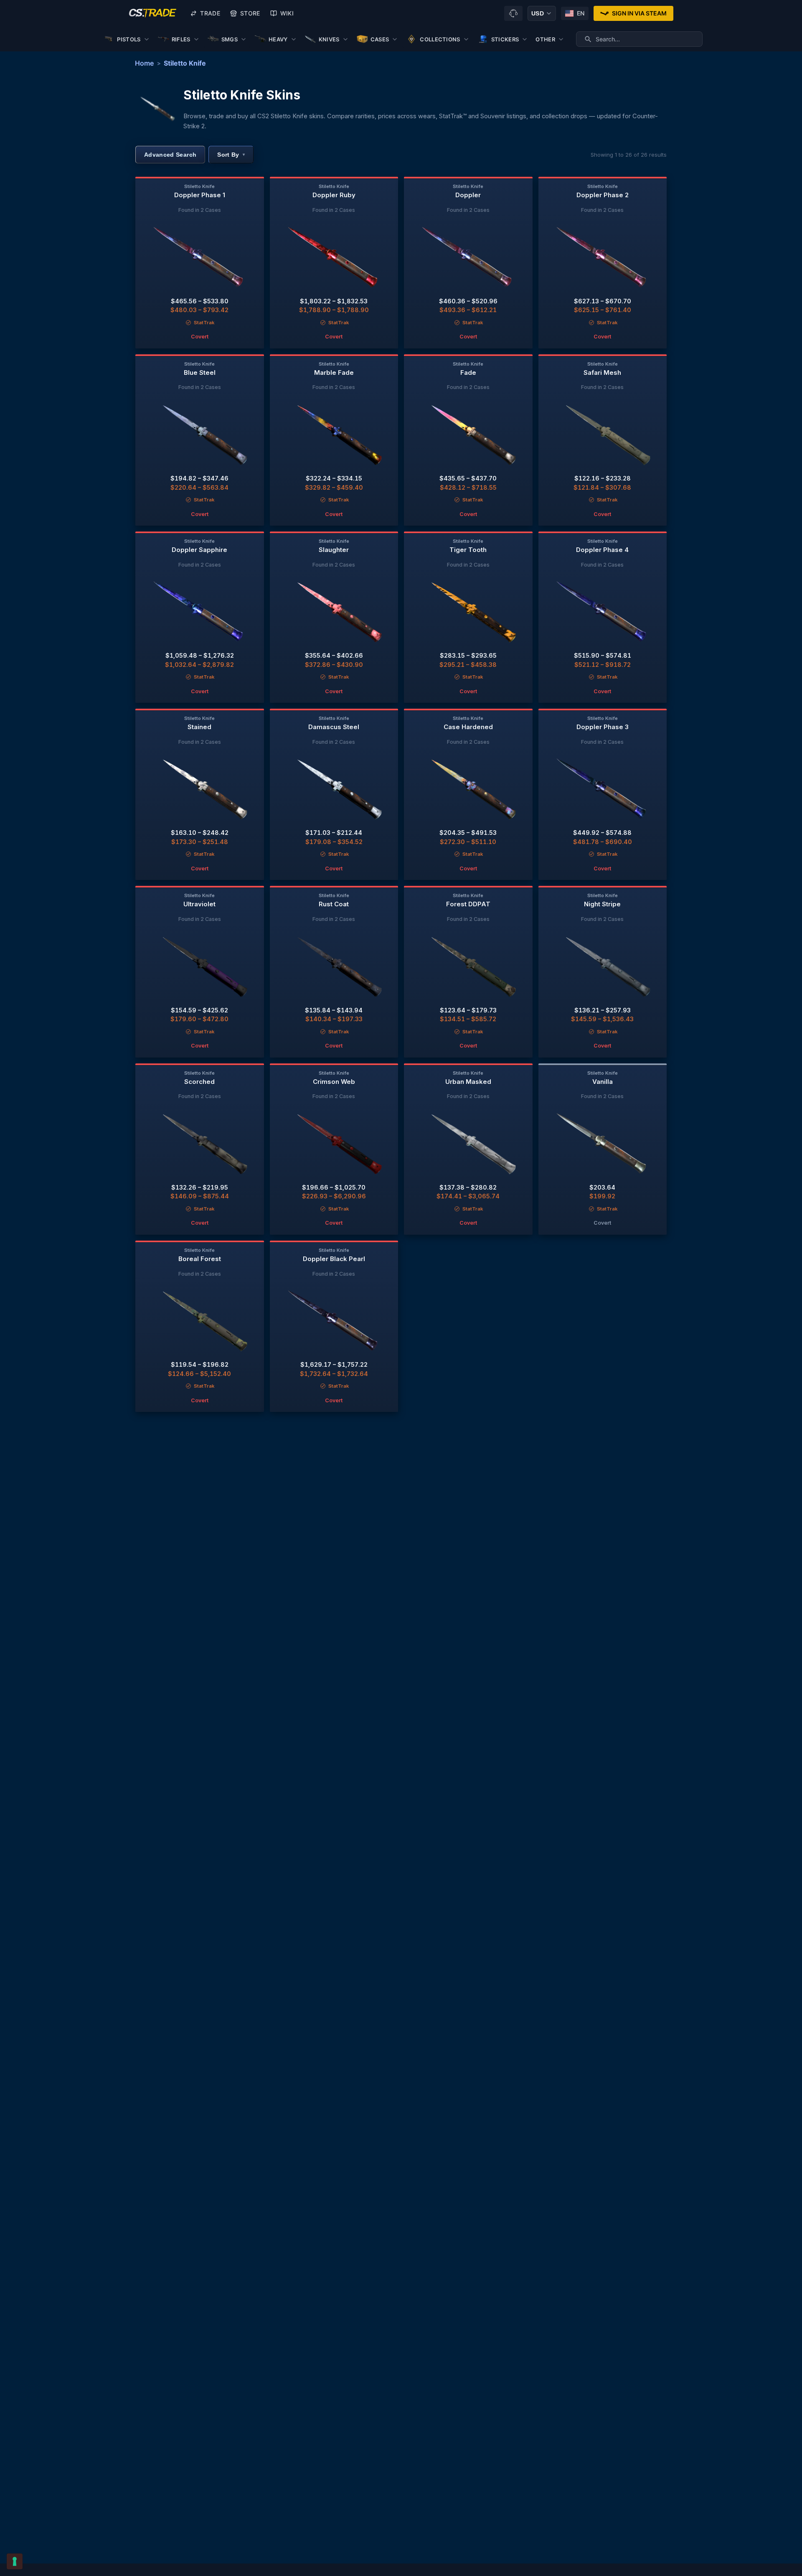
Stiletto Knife (185, 63)
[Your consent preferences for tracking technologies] (15, 2561)
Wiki (287, 13)
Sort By (231, 155)
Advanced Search (170, 155)
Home (144, 63)
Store (250, 13)
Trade (210, 13)
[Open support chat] (513, 13)
